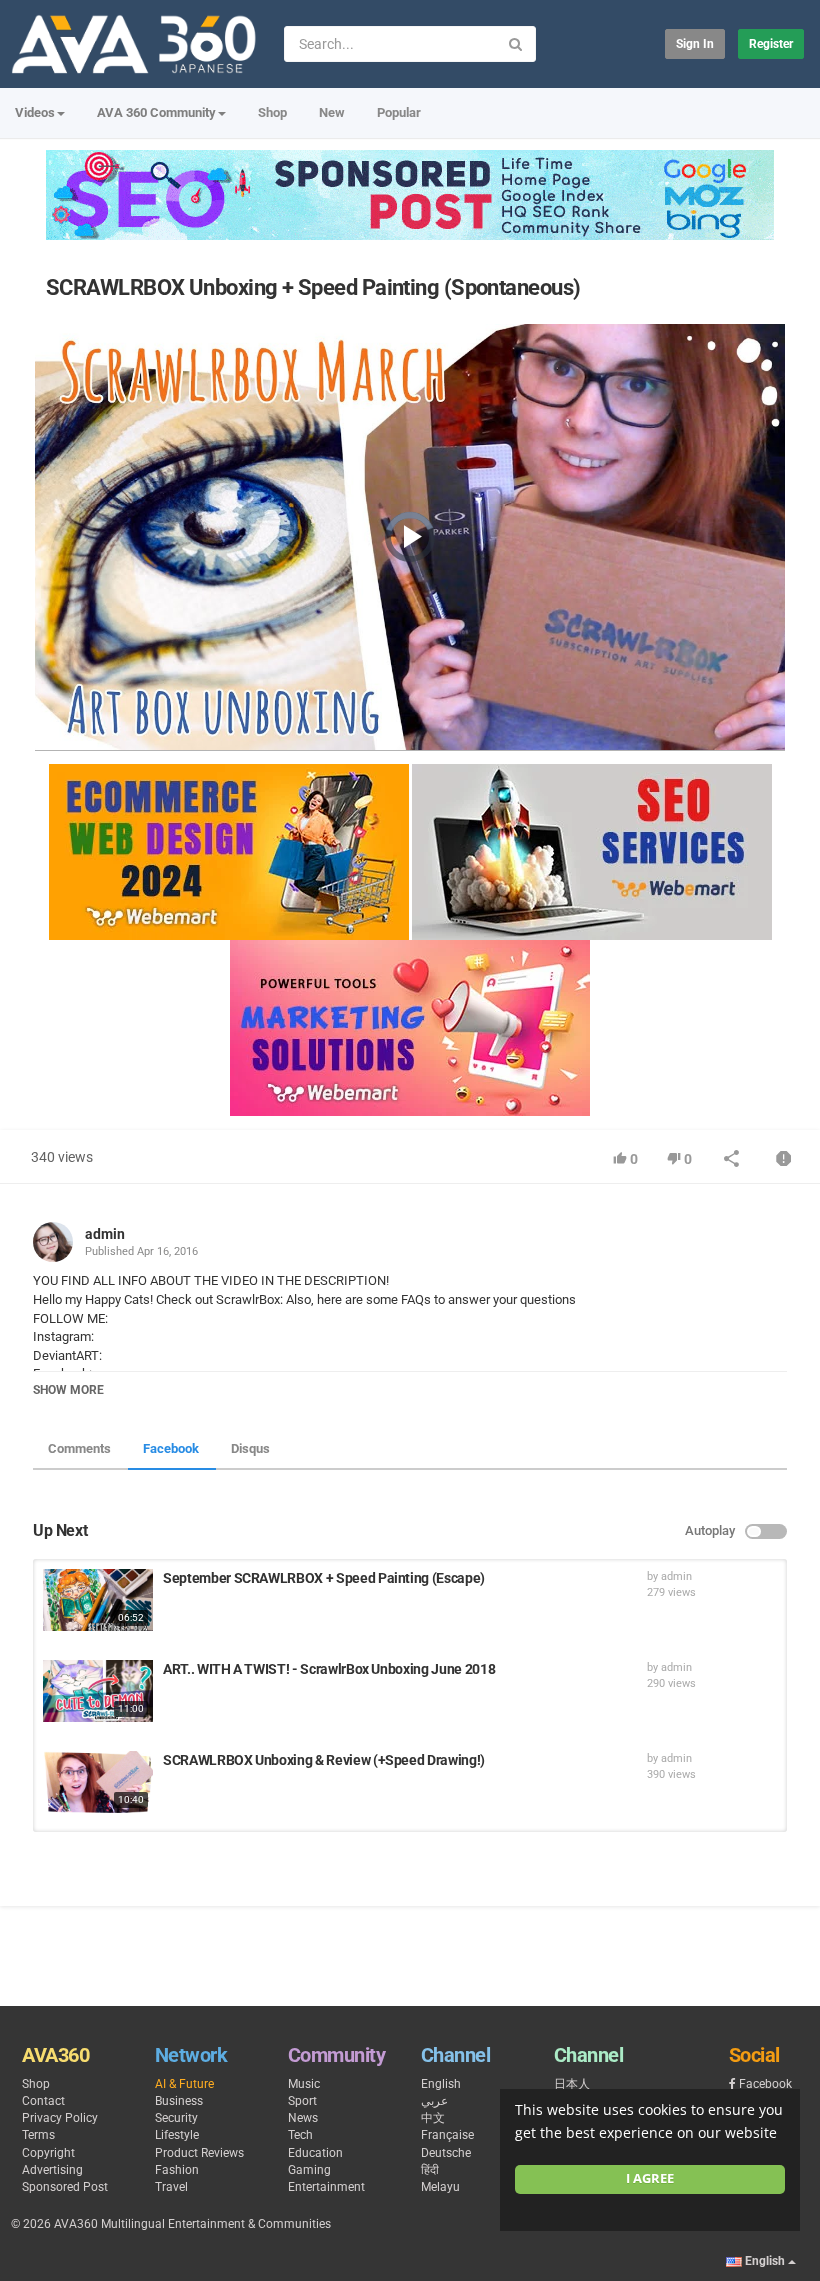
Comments (79, 1448)
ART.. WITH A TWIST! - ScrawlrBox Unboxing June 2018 (329, 1669)
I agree (650, 2178)
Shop (272, 112)
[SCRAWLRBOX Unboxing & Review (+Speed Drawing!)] (98, 1782)
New (332, 112)
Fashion (177, 2170)
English (441, 2084)
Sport (302, 2101)
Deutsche (446, 2153)
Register (771, 44)
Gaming (309, 2170)
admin (105, 1234)
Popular (399, 112)
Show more (68, 1390)
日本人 (572, 2084)
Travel (171, 2187)
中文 (433, 2118)
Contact (43, 2101)
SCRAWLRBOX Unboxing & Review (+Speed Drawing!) (324, 1760)
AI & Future (184, 2084)
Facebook (171, 1448)
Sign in (695, 44)
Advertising (52, 2170)
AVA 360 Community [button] (156, 112)
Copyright (48, 2153)
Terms (38, 2135)
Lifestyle (177, 2135)
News (303, 2118)
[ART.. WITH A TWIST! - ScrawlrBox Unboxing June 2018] (98, 1691)
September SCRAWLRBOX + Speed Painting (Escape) (324, 1578)
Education (315, 2153)
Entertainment (326, 2187)
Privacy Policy (60, 2118)
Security (176, 2118)
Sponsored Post (65, 2187)
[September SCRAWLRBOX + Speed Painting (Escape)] (98, 1600)
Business (179, 2101)
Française (447, 2135)
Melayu (440, 2187)
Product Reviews (199, 2153)
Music (304, 2084)
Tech (300, 2135)
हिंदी (430, 2170)
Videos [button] (35, 112)
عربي (434, 2101)
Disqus (250, 1448)
